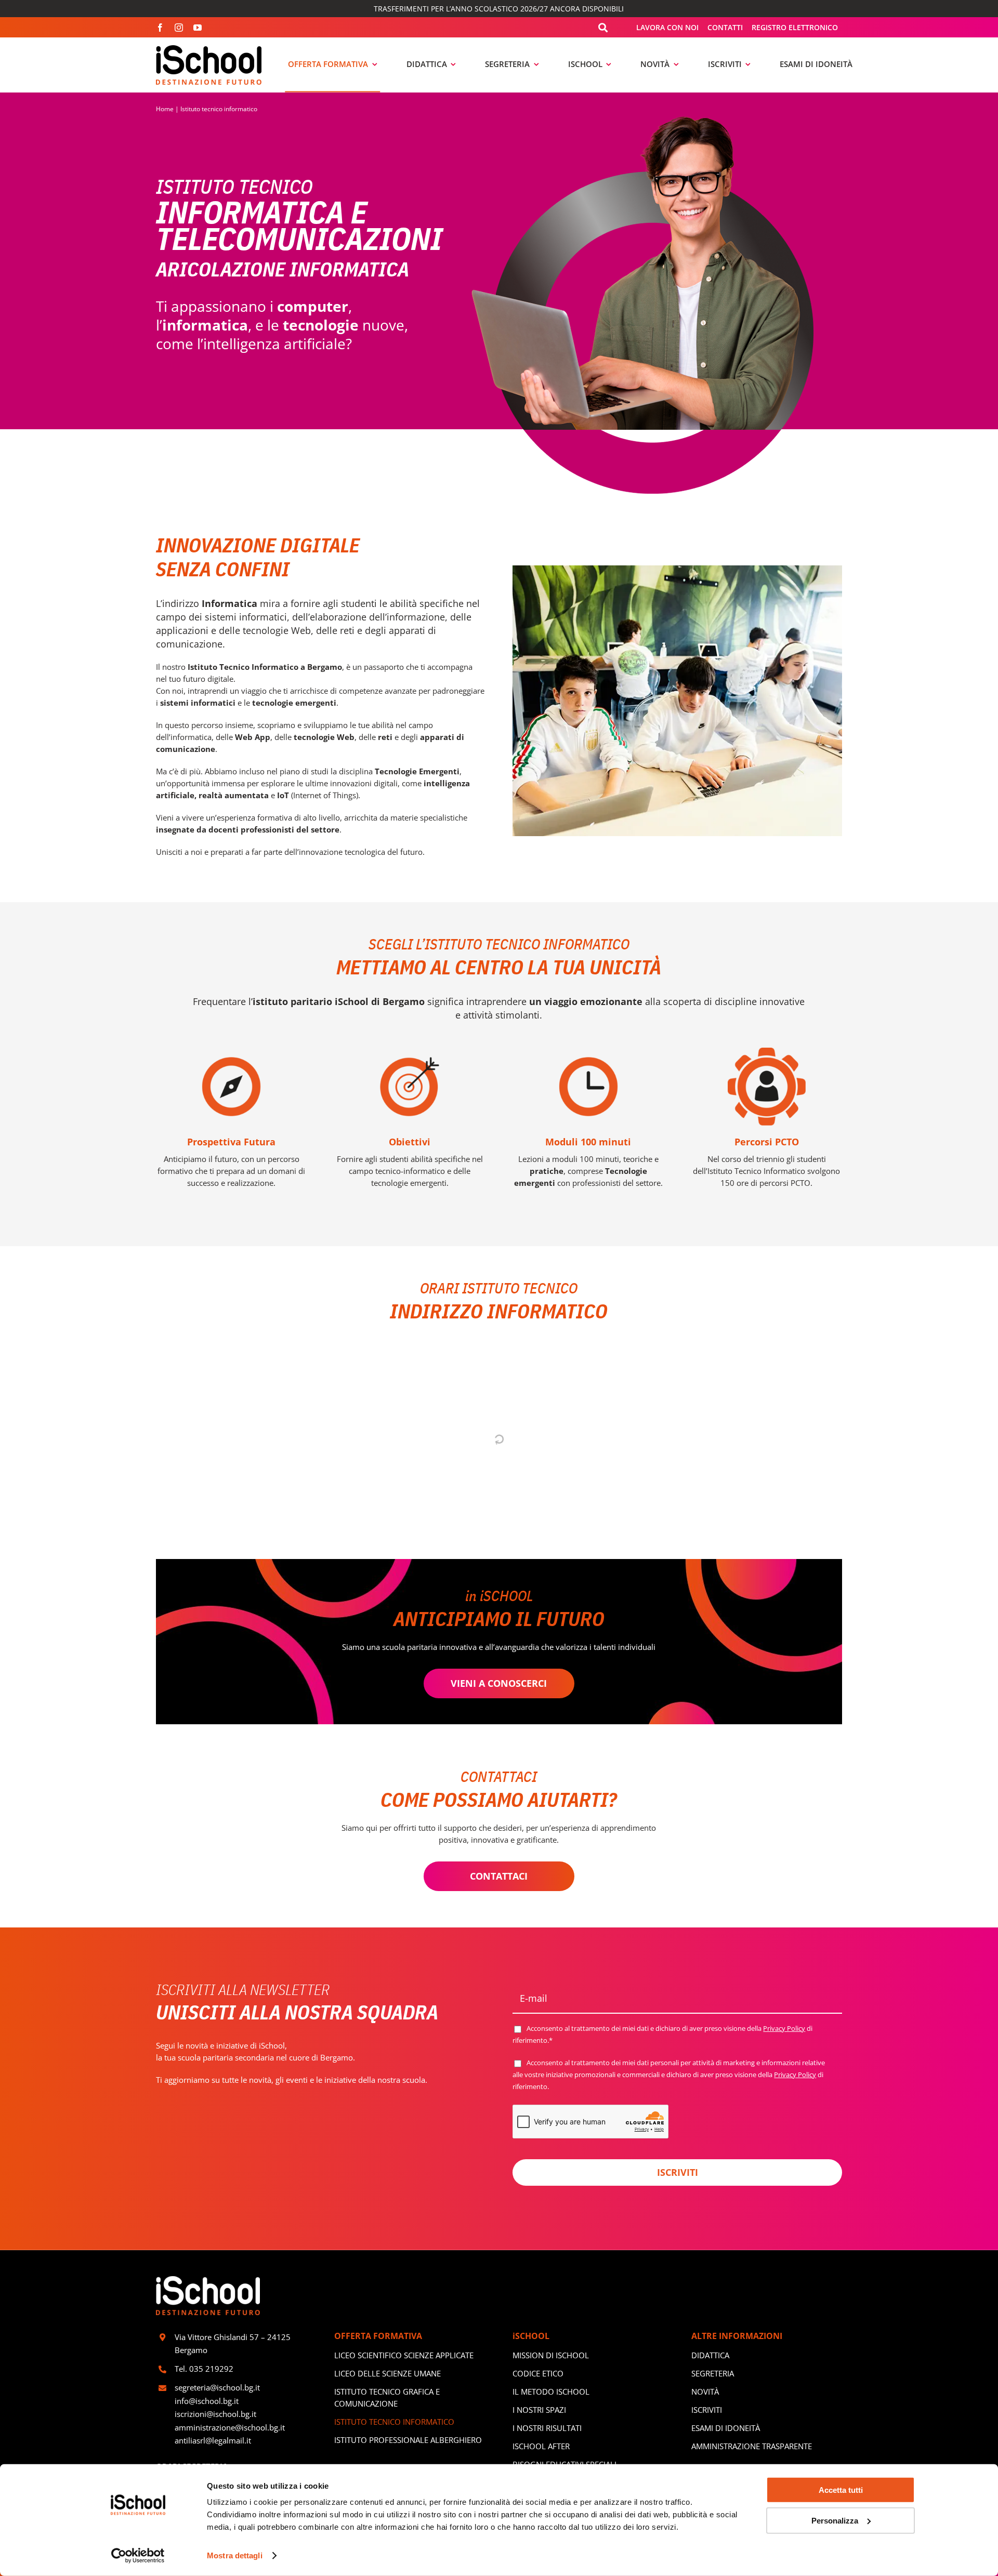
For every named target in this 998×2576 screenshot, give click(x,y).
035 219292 (211, 2369)
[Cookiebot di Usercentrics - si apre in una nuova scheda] (138, 2556)
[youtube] (198, 28)
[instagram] (179, 28)
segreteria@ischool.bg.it (218, 2387)
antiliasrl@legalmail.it (213, 2440)
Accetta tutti (841, 2490)
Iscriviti (678, 2172)
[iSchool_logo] (209, 49)
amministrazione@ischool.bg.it (230, 2427)
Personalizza (835, 2520)
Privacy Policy (784, 2028)
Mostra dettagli (235, 2555)
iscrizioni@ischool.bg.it (215, 2414)
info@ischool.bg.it (207, 2401)
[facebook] (160, 28)
